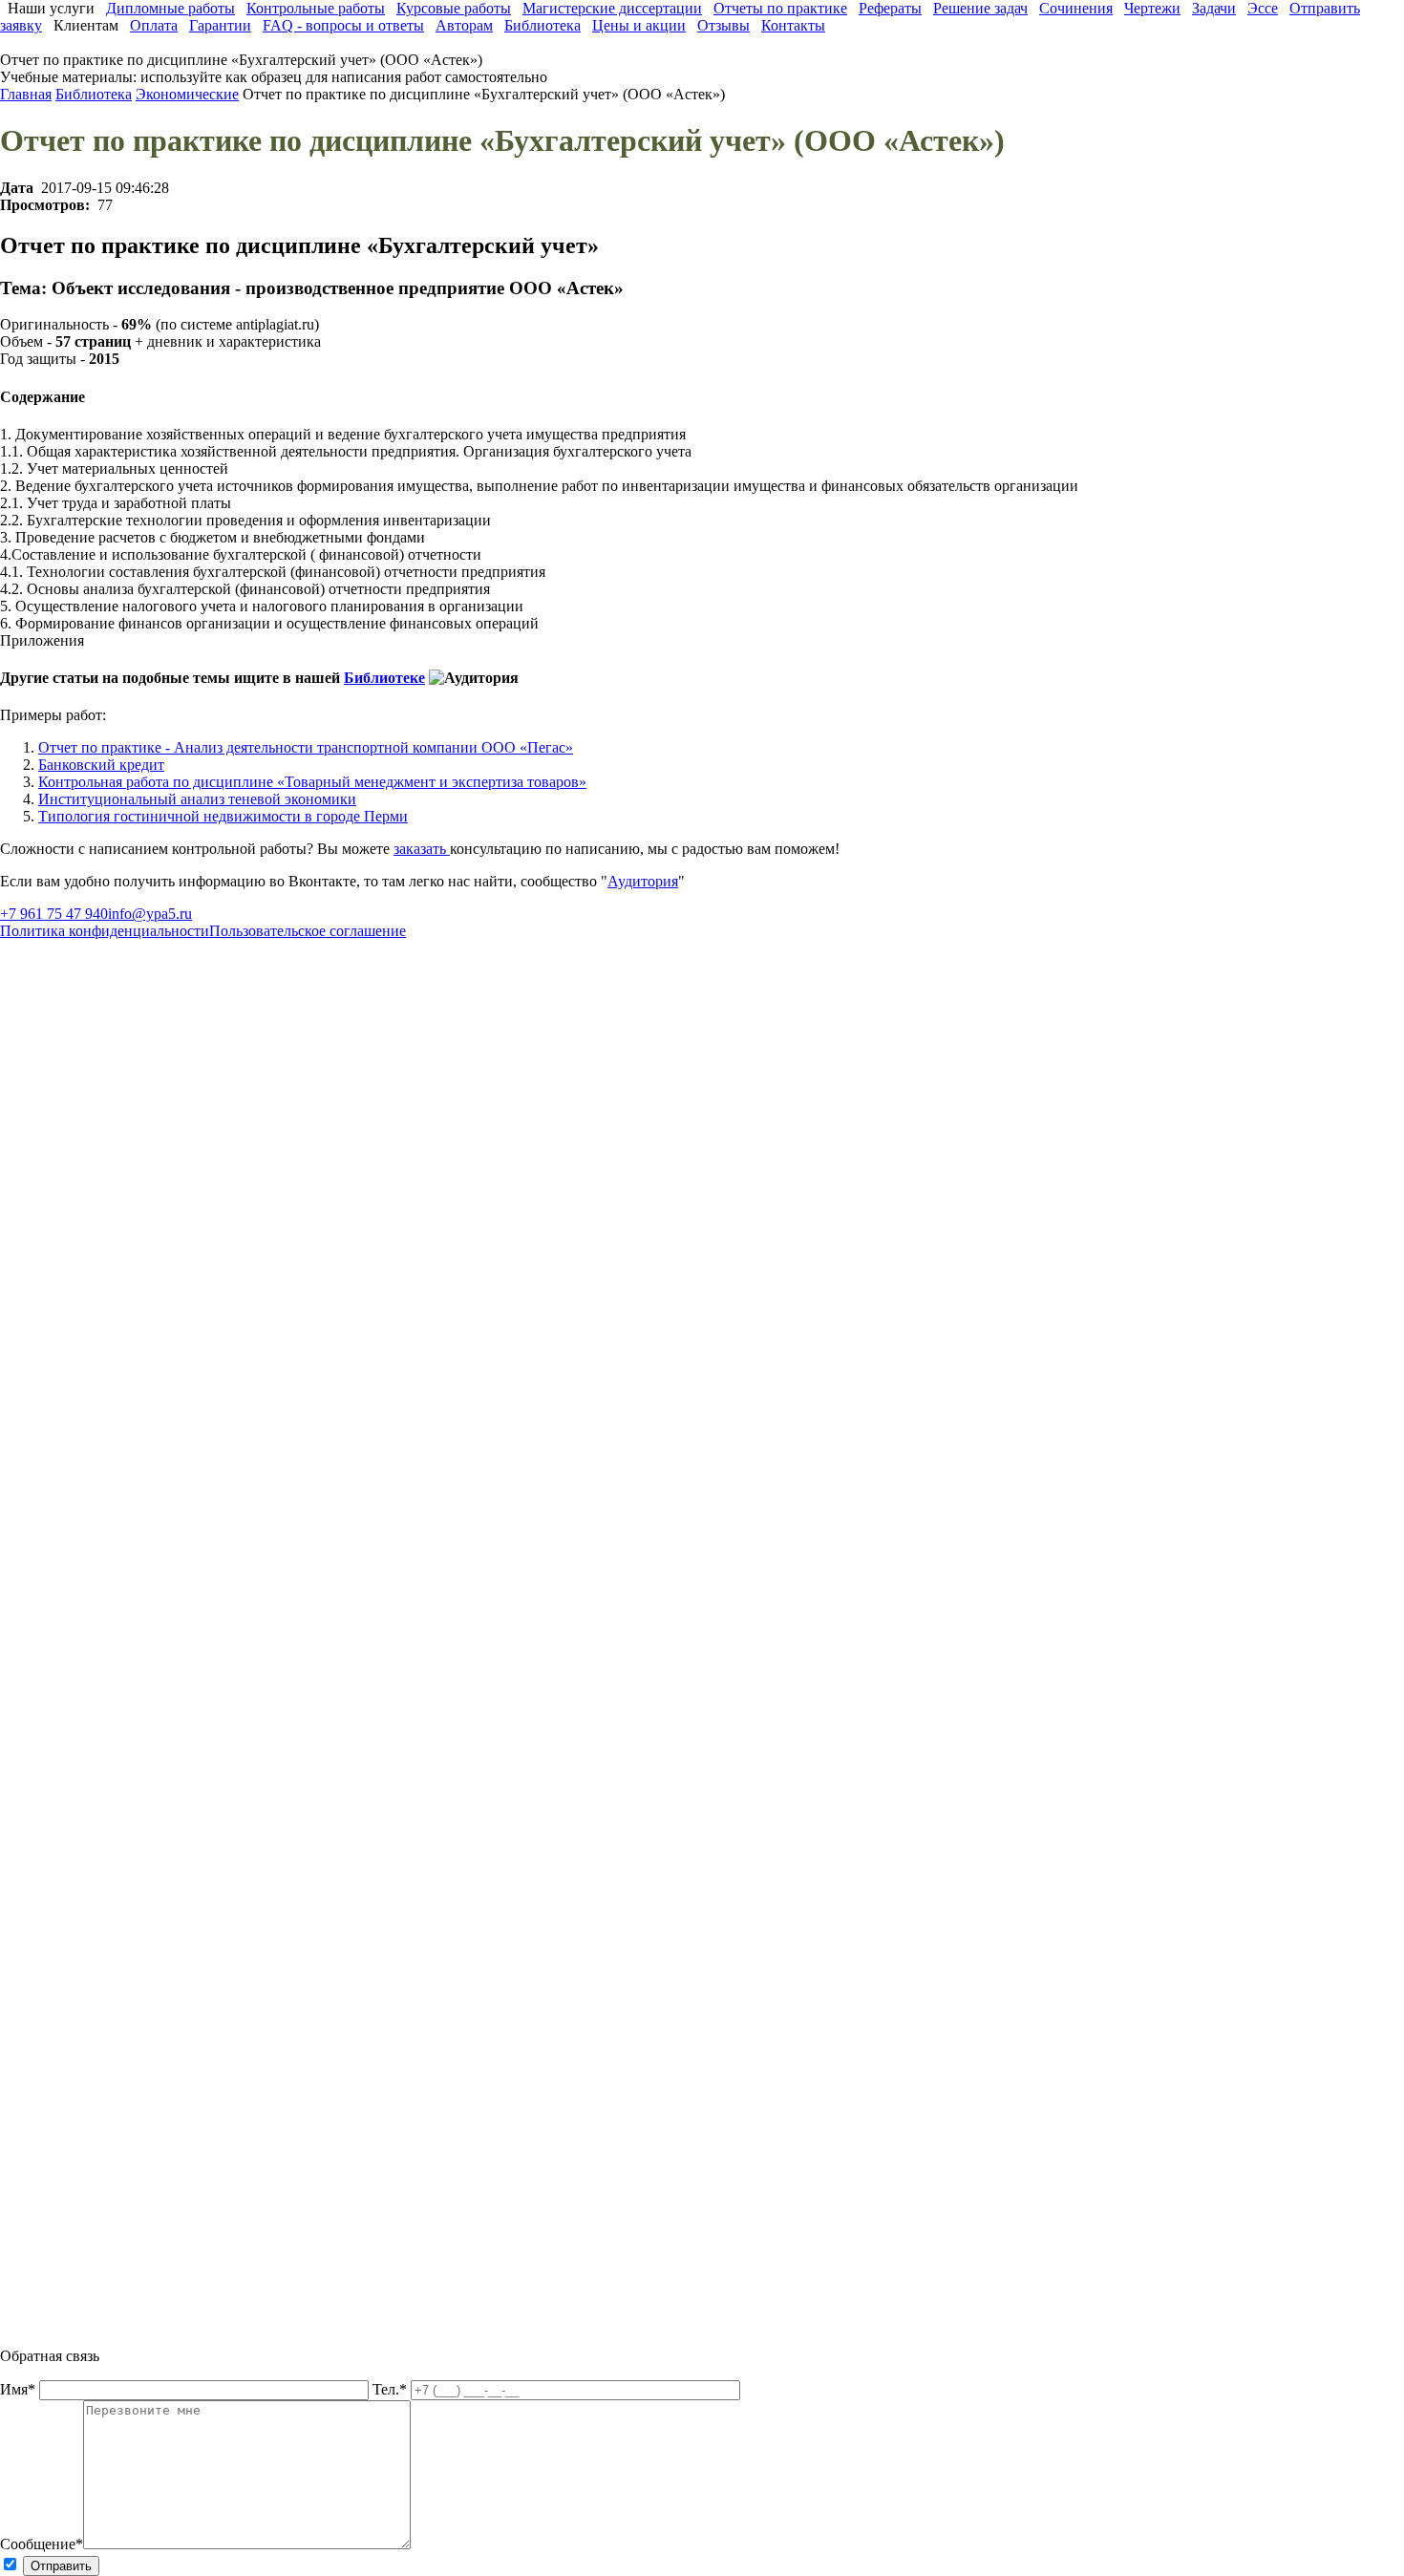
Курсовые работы (454, 8)
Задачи (1214, 8)
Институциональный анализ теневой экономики (197, 799)
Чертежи (1152, 8)
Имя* (20, 2389)
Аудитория (643, 881)
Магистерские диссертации (612, 8)
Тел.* (392, 2389)
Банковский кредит (101, 765)
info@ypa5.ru (150, 914)
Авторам (464, 25)
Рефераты (890, 8)
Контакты (793, 25)
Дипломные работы (170, 8)
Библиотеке (384, 678)
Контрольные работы (316, 8)
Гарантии (220, 25)
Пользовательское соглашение (308, 931)
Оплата (154, 25)
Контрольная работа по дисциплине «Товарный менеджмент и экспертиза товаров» (312, 782)
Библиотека (542, 25)
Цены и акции (639, 25)
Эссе (1263, 8)
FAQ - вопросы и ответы (343, 25)
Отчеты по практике (780, 8)
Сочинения (1076, 8)
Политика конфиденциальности (105, 931)
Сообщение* (42, 2544)
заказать (422, 849)
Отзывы (723, 25)
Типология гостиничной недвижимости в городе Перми (223, 816)
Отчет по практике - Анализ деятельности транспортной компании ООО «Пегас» (306, 747)
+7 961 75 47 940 (54, 914)
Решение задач (980, 8)
